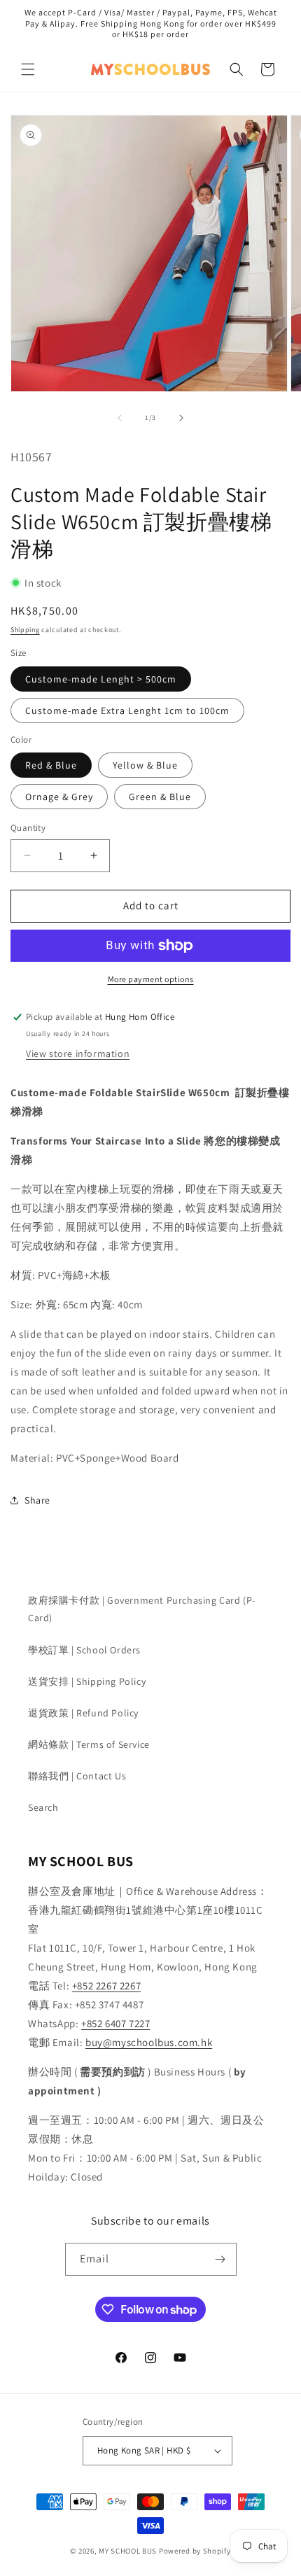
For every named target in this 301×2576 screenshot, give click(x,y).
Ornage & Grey (59, 797)
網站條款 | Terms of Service (89, 1744)
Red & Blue (51, 765)
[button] (28, 69)
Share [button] (37, 1500)
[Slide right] (181, 418)
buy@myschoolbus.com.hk (149, 2042)
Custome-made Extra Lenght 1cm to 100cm (127, 710)
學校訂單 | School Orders (84, 1650)
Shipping (25, 630)
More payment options (151, 979)
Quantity (28, 828)
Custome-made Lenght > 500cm (101, 679)
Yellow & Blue (145, 765)
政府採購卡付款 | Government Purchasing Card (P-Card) (142, 1609)
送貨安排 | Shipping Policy (87, 1681)
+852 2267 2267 (106, 1986)
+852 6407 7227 (115, 2023)
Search (43, 1807)
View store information (78, 1053)
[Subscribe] (220, 2259)
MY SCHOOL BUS (128, 2551)
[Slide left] (120, 418)
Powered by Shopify (195, 2551)
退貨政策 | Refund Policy (83, 1713)
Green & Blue (160, 797)
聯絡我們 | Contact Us (77, 1776)
